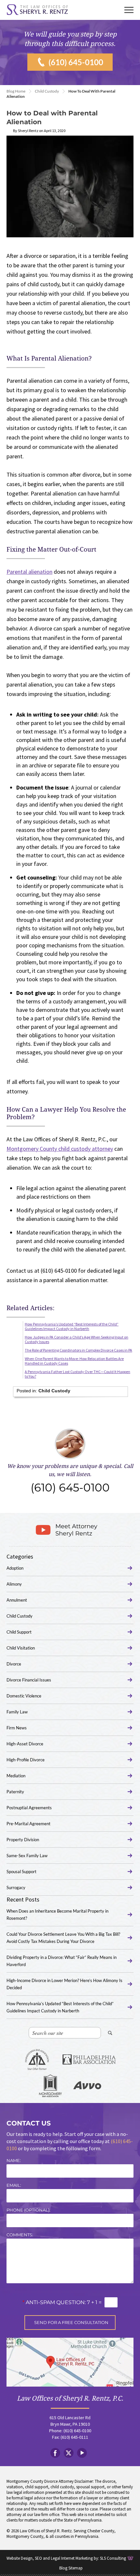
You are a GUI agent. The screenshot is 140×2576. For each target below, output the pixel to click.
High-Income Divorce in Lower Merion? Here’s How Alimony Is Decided (64, 1984)
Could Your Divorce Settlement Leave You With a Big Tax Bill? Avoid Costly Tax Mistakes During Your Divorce (63, 1938)
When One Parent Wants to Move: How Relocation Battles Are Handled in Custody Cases (74, 1361)
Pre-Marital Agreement (28, 1824)
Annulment (17, 1600)
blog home (16, 91)
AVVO (87, 2086)
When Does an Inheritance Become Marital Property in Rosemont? (57, 1915)
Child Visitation (21, 1648)
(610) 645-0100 (76, 62)
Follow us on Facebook (55, 2453)
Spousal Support (21, 1872)
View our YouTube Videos (82, 2453)
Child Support (19, 1632)
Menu (129, 10)
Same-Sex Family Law (27, 1856)
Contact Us (29, 2123)
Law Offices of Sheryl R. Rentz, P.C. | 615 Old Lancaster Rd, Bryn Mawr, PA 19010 (70, 2362)
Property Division (23, 1840)
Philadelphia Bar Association (89, 2060)
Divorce (14, 1664)
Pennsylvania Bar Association (37, 2060)
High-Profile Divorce (26, 1760)
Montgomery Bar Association (50, 2086)
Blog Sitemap (71, 2568)
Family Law (17, 1712)
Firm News (17, 1728)
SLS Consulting (113, 2558)
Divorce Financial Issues (29, 1680)
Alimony (14, 1584)
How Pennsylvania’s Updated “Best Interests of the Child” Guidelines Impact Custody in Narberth (72, 1326)
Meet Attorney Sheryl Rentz (76, 1530)
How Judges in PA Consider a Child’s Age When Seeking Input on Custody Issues (77, 1339)
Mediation (16, 1776)
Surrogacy (16, 1888)
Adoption (15, 1568)
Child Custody (47, 91)
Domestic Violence (24, 1696)
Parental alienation (29, 572)
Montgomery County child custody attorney (60, 1149)
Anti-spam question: (54, 2302)
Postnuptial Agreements (29, 1808)
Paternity (15, 1792)
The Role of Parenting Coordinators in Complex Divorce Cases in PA (78, 1350)
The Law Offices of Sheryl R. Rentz (37, 10)
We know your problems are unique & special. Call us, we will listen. (70, 1479)
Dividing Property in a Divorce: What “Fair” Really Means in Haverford (62, 1961)
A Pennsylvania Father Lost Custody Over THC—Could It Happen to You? (77, 1374)
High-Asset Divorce (25, 1744)
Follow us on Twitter (69, 2453)
